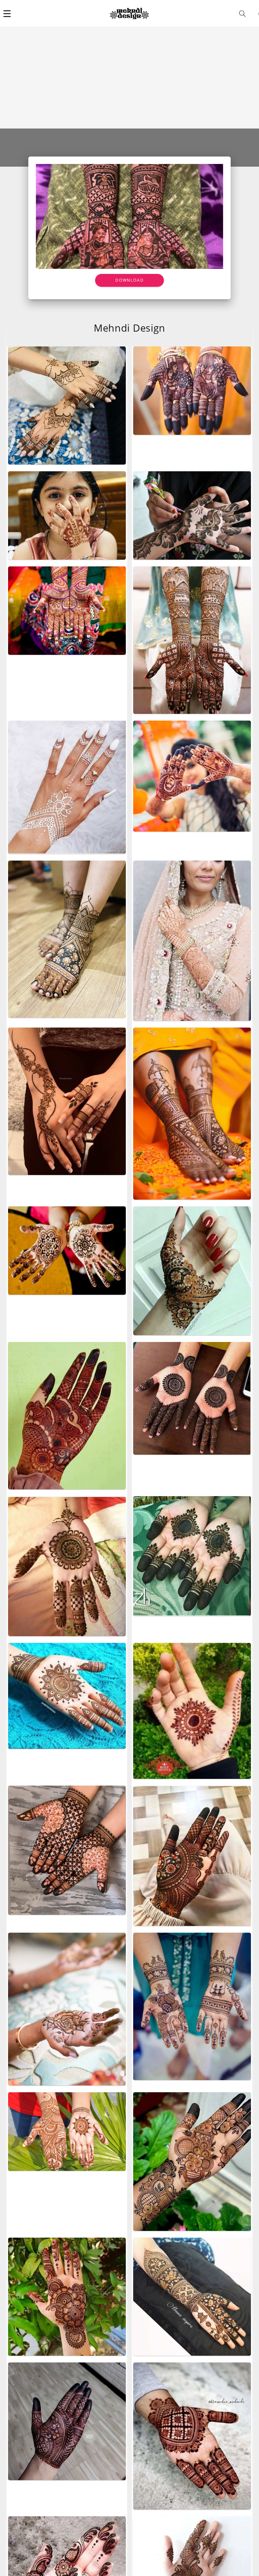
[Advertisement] (129, 78)
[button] (7, 13)
